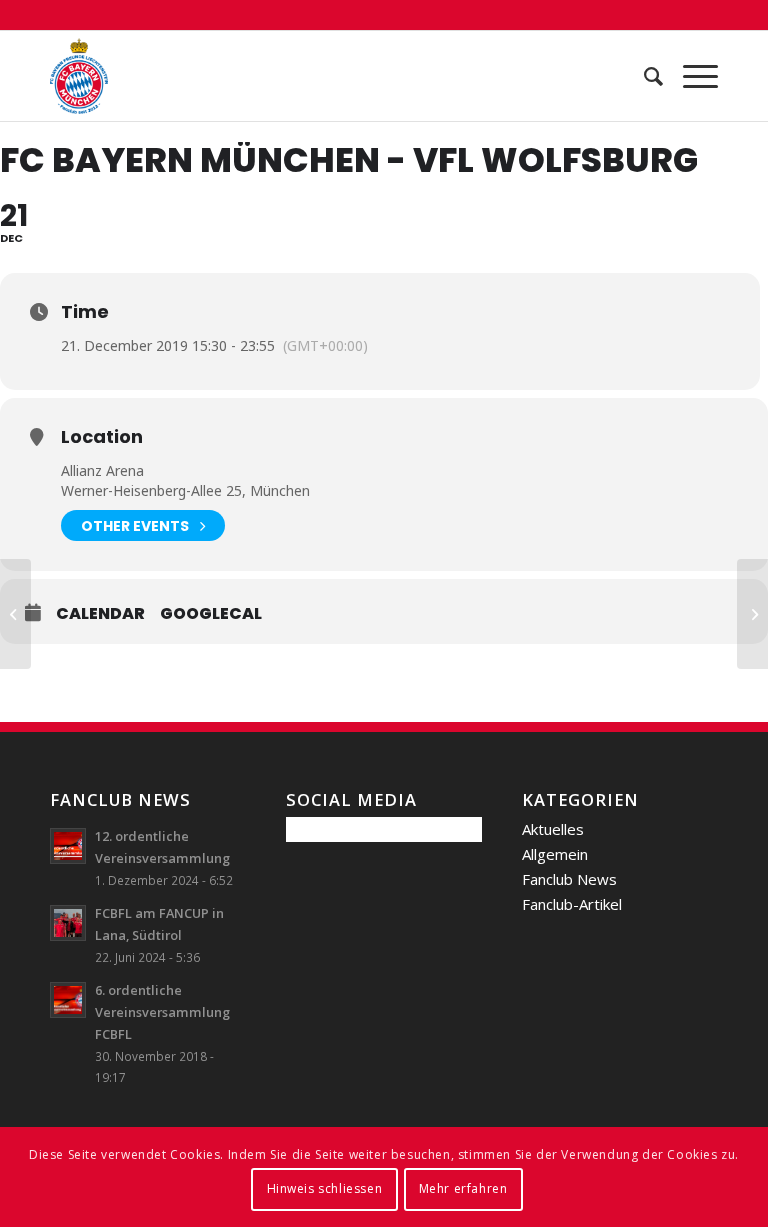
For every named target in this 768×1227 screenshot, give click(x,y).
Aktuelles (553, 829)
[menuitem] (643, 76)
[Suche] (643, 76)
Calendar (100, 614)
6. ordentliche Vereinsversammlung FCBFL (162, 1011)
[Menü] (690, 76)
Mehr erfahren (463, 1188)
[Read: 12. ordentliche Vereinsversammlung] (68, 846)
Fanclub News (569, 879)
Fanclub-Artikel (572, 904)
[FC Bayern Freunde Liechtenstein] (79, 76)
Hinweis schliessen (325, 1188)
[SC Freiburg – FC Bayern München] (15, 614)
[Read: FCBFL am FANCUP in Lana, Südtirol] (68, 923)
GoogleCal (211, 614)
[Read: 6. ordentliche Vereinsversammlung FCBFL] (68, 1000)
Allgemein (555, 854)
